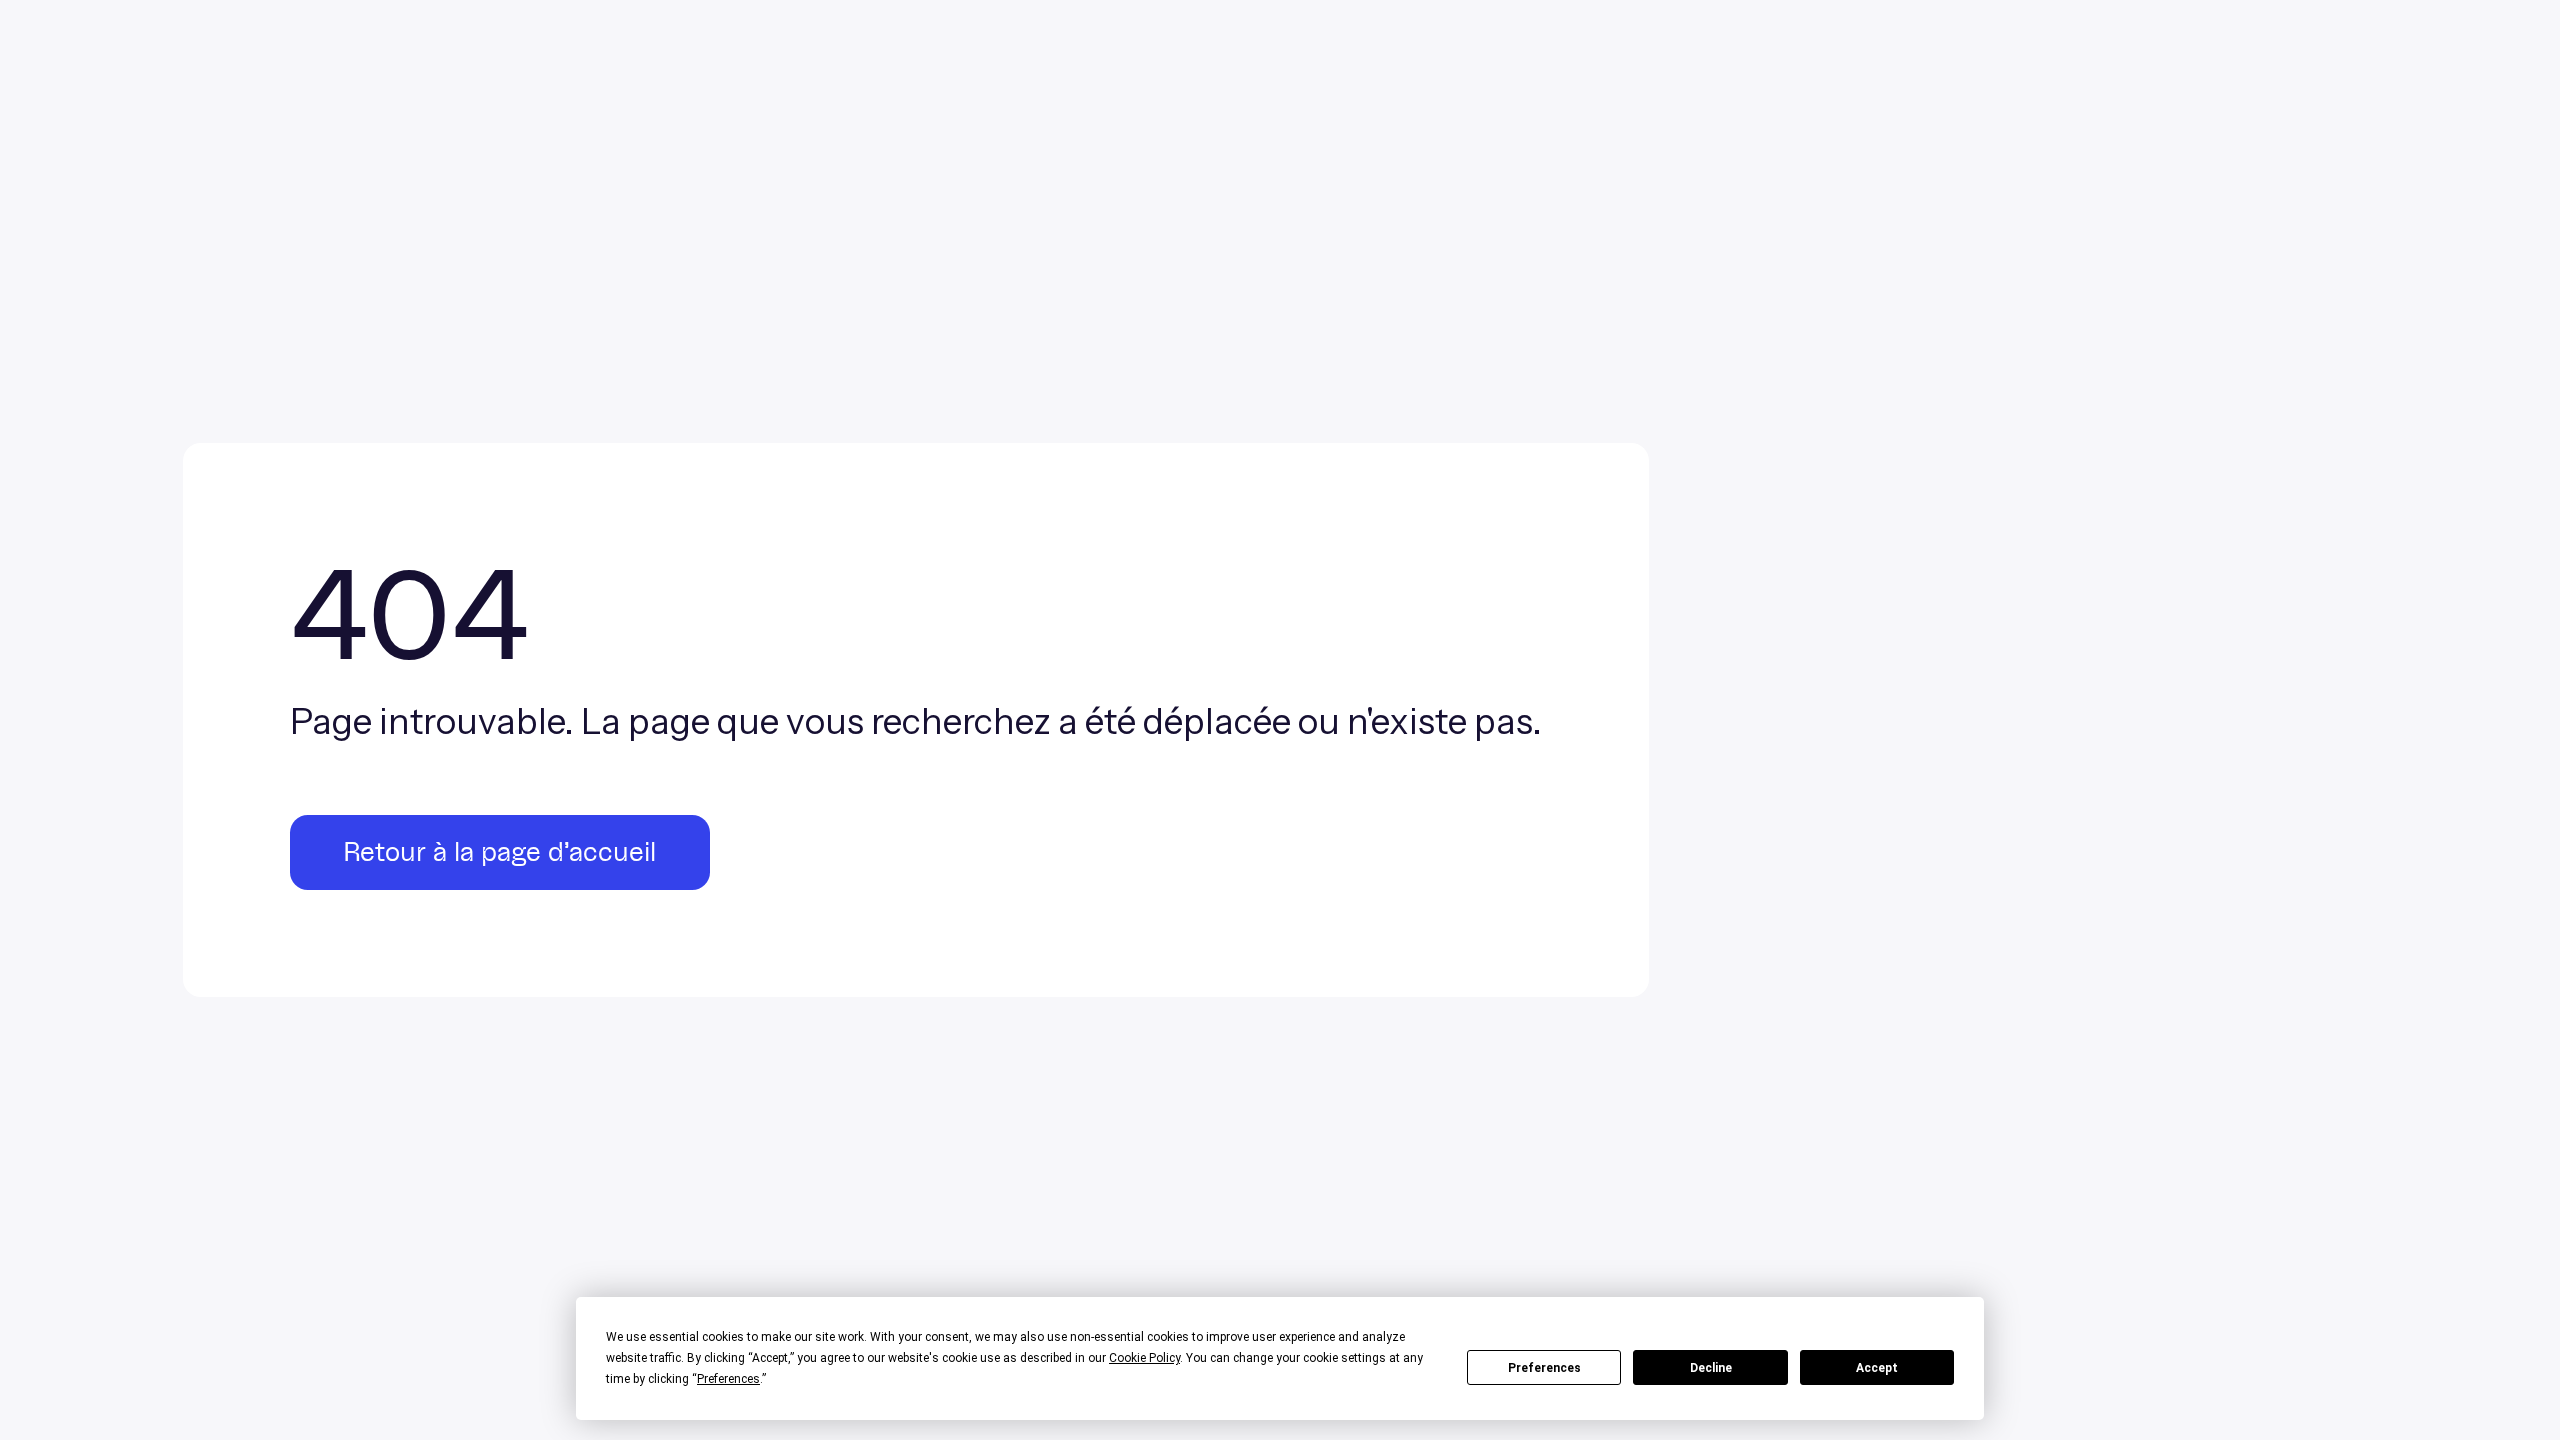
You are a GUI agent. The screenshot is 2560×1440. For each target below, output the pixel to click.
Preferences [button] (728, 1379)
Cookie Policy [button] (1144, 1358)
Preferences (1544, 1368)
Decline (1711, 1368)
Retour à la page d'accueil (499, 853)
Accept (1877, 1368)
